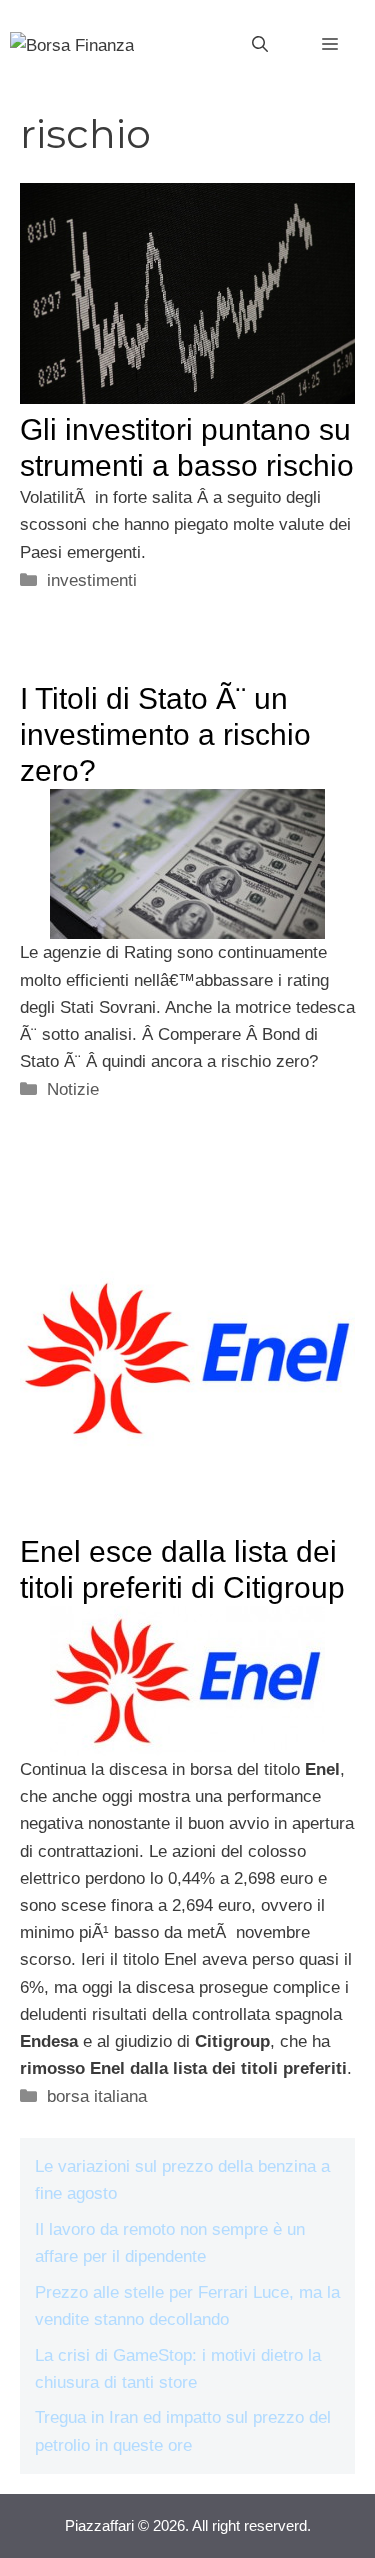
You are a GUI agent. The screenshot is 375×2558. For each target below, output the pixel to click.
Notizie (73, 1089)
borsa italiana (97, 2096)
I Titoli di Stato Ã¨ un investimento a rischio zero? (165, 734)
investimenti (92, 580)
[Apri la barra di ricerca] (260, 45)
